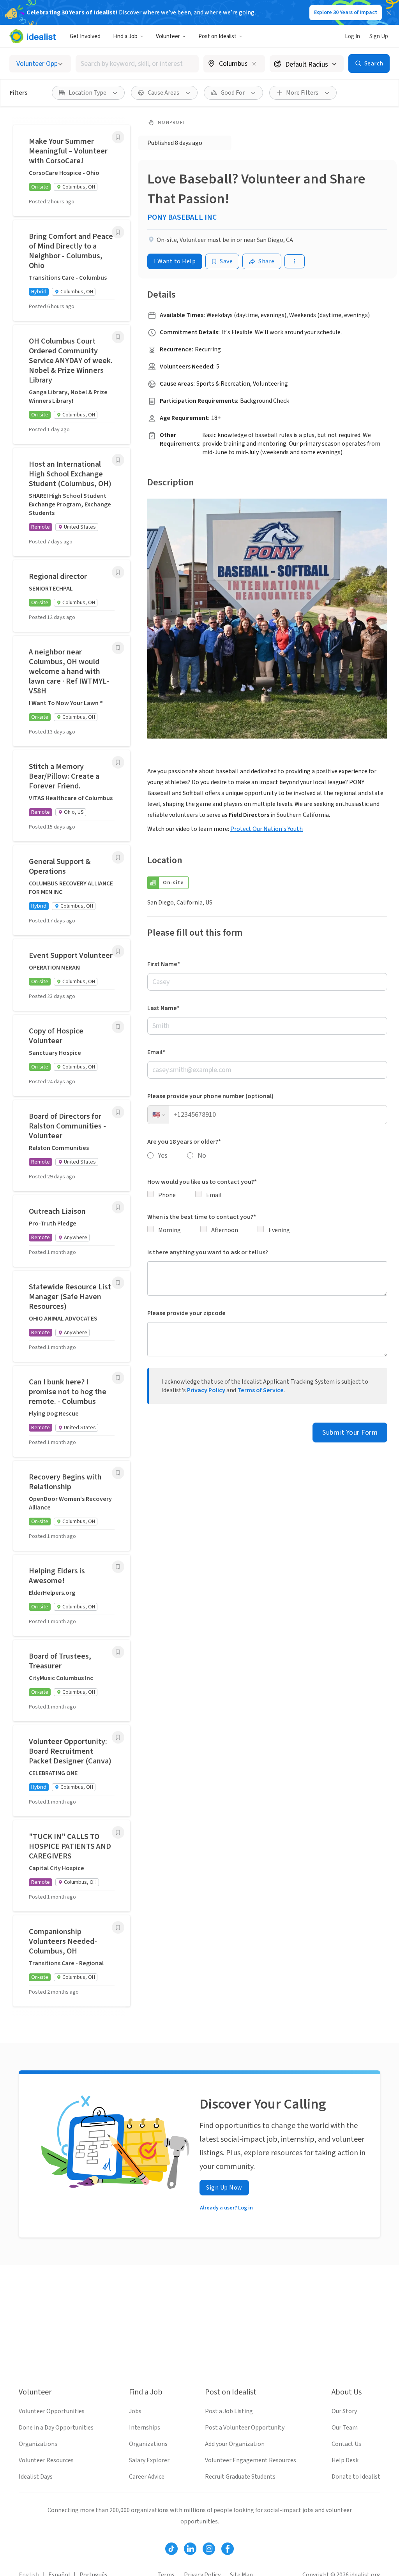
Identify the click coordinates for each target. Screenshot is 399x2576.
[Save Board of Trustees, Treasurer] (118, 1652)
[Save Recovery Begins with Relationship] (118, 1473)
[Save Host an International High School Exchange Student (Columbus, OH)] (118, 460)
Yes (163, 1156)
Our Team (345, 2428)
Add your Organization (235, 2444)
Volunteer (168, 36)
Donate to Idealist (356, 2477)
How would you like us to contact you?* (202, 1182)
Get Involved (85, 36)
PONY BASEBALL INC (182, 217)
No (202, 1156)
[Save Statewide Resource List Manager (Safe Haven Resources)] (118, 1283)
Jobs (135, 2411)
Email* (156, 1052)
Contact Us (346, 2444)
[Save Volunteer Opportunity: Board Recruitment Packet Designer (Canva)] (118, 1737)
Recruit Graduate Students (240, 2477)
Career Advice (147, 2477)
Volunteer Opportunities (52, 2411)
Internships (145, 2428)
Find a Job (125, 36)
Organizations (38, 2444)
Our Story (344, 2411)
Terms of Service (260, 1390)
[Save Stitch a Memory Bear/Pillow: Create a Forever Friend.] (118, 762)
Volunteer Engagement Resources (251, 2460)
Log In (352, 36)
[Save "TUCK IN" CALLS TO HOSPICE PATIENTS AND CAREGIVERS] (118, 1832)
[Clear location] (254, 63)
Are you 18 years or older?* (184, 1142)
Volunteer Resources (46, 2460)
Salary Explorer (149, 2460)
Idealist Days (36, 2477)
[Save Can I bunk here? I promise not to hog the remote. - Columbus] (118, 1378)
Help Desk (345, 2460)
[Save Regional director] (118, 572)
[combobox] (137, 64)
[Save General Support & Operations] (118, 857)
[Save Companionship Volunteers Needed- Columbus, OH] (118, 1927)
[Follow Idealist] (171, 2549)
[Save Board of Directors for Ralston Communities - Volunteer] (118, 1112)
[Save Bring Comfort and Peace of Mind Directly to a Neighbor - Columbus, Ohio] (118, 232)
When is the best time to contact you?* (202, 1217)
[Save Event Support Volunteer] (118, 951)
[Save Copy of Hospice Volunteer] (118, 1027)
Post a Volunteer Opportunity (245, 2428)
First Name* (164, 964)
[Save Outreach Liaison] (118, 1207)
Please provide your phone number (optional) (210, 1096)
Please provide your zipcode (186, 1313)
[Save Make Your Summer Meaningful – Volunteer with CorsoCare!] (118, 137)
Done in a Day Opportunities (56, 2428)
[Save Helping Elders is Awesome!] (118, 1567)
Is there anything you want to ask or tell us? (208, 1252)
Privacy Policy (206, 1390)
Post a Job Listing (229, 2411)
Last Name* (163, 1008)
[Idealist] (33, 36)
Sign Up (379, 36)
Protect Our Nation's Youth (267, 829)
